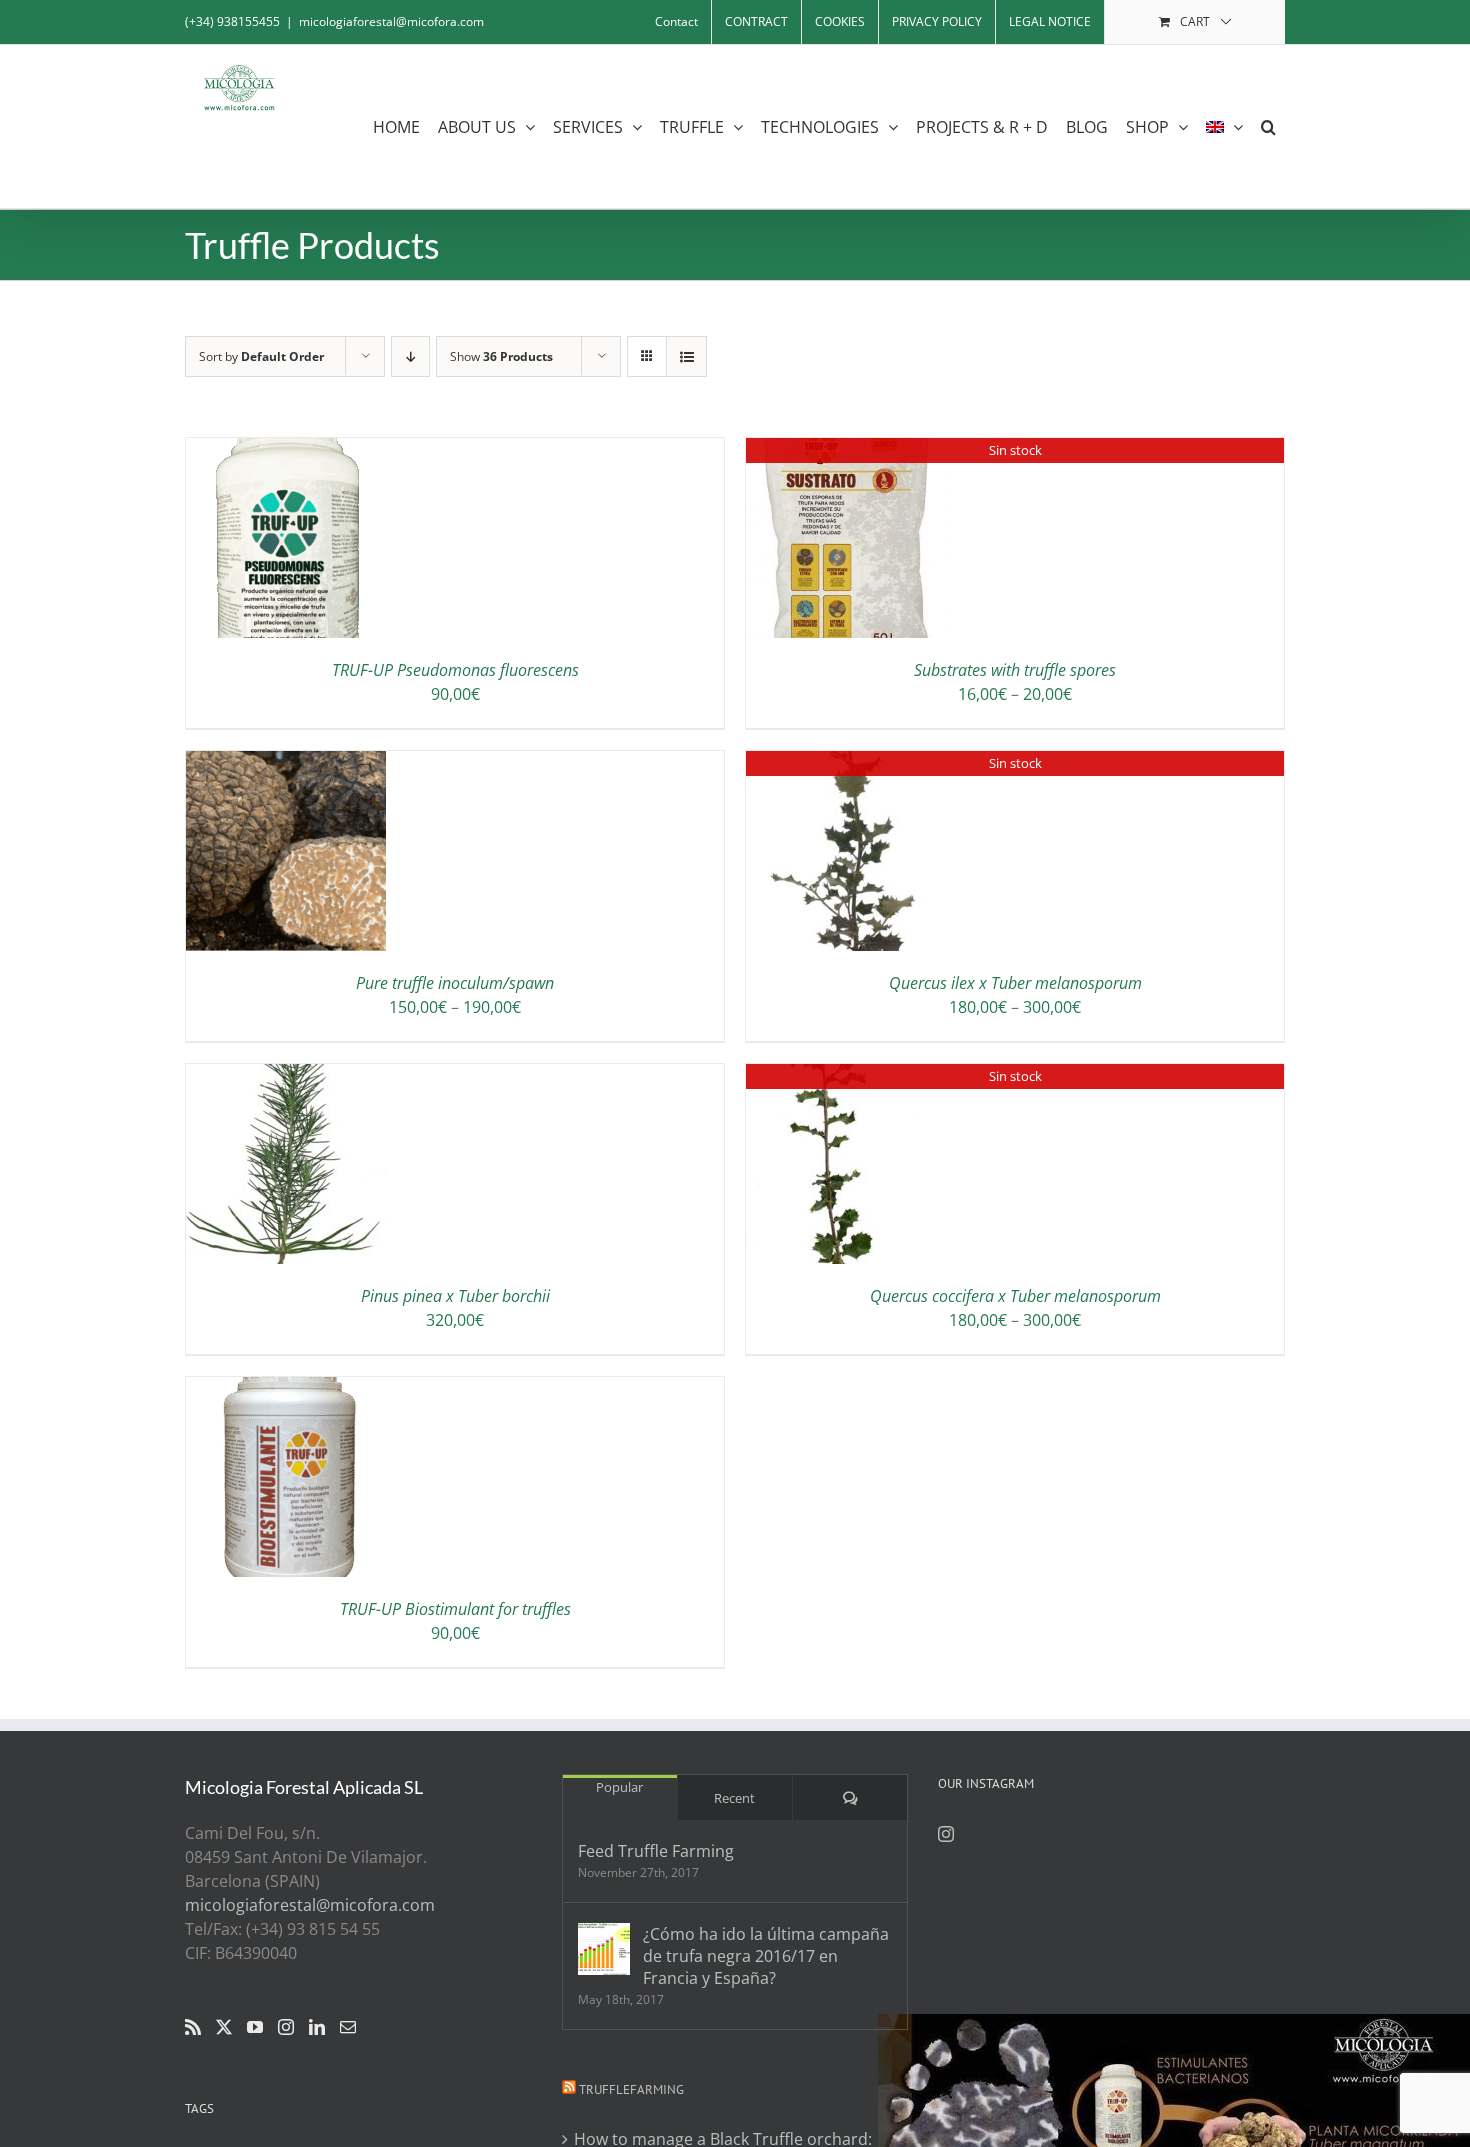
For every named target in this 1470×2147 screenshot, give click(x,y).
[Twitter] (224, 2027)
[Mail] (348, 2027)
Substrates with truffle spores (1015, 670)
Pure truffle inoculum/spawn (455, 983)
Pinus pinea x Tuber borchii (455, 1296)
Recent (734, 1798)
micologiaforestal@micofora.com (391, 21)
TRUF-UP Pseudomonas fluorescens (455, 670)
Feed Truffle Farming (656, 1851)
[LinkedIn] (317, 2027)
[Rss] (193, 2027)
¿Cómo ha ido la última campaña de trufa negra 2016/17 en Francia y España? (766, 1956)
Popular (619, 1787)
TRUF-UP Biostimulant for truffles (455, 1609)
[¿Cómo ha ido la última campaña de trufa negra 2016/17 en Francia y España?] (604, 1949)
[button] (1268, 126)
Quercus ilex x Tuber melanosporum (1015, 983)
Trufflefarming (631, 2089)
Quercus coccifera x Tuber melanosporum (1015, 1296)
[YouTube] (255, 2027)
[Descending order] (410, 356)
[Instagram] (286, 2027)
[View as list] (686, 356)
